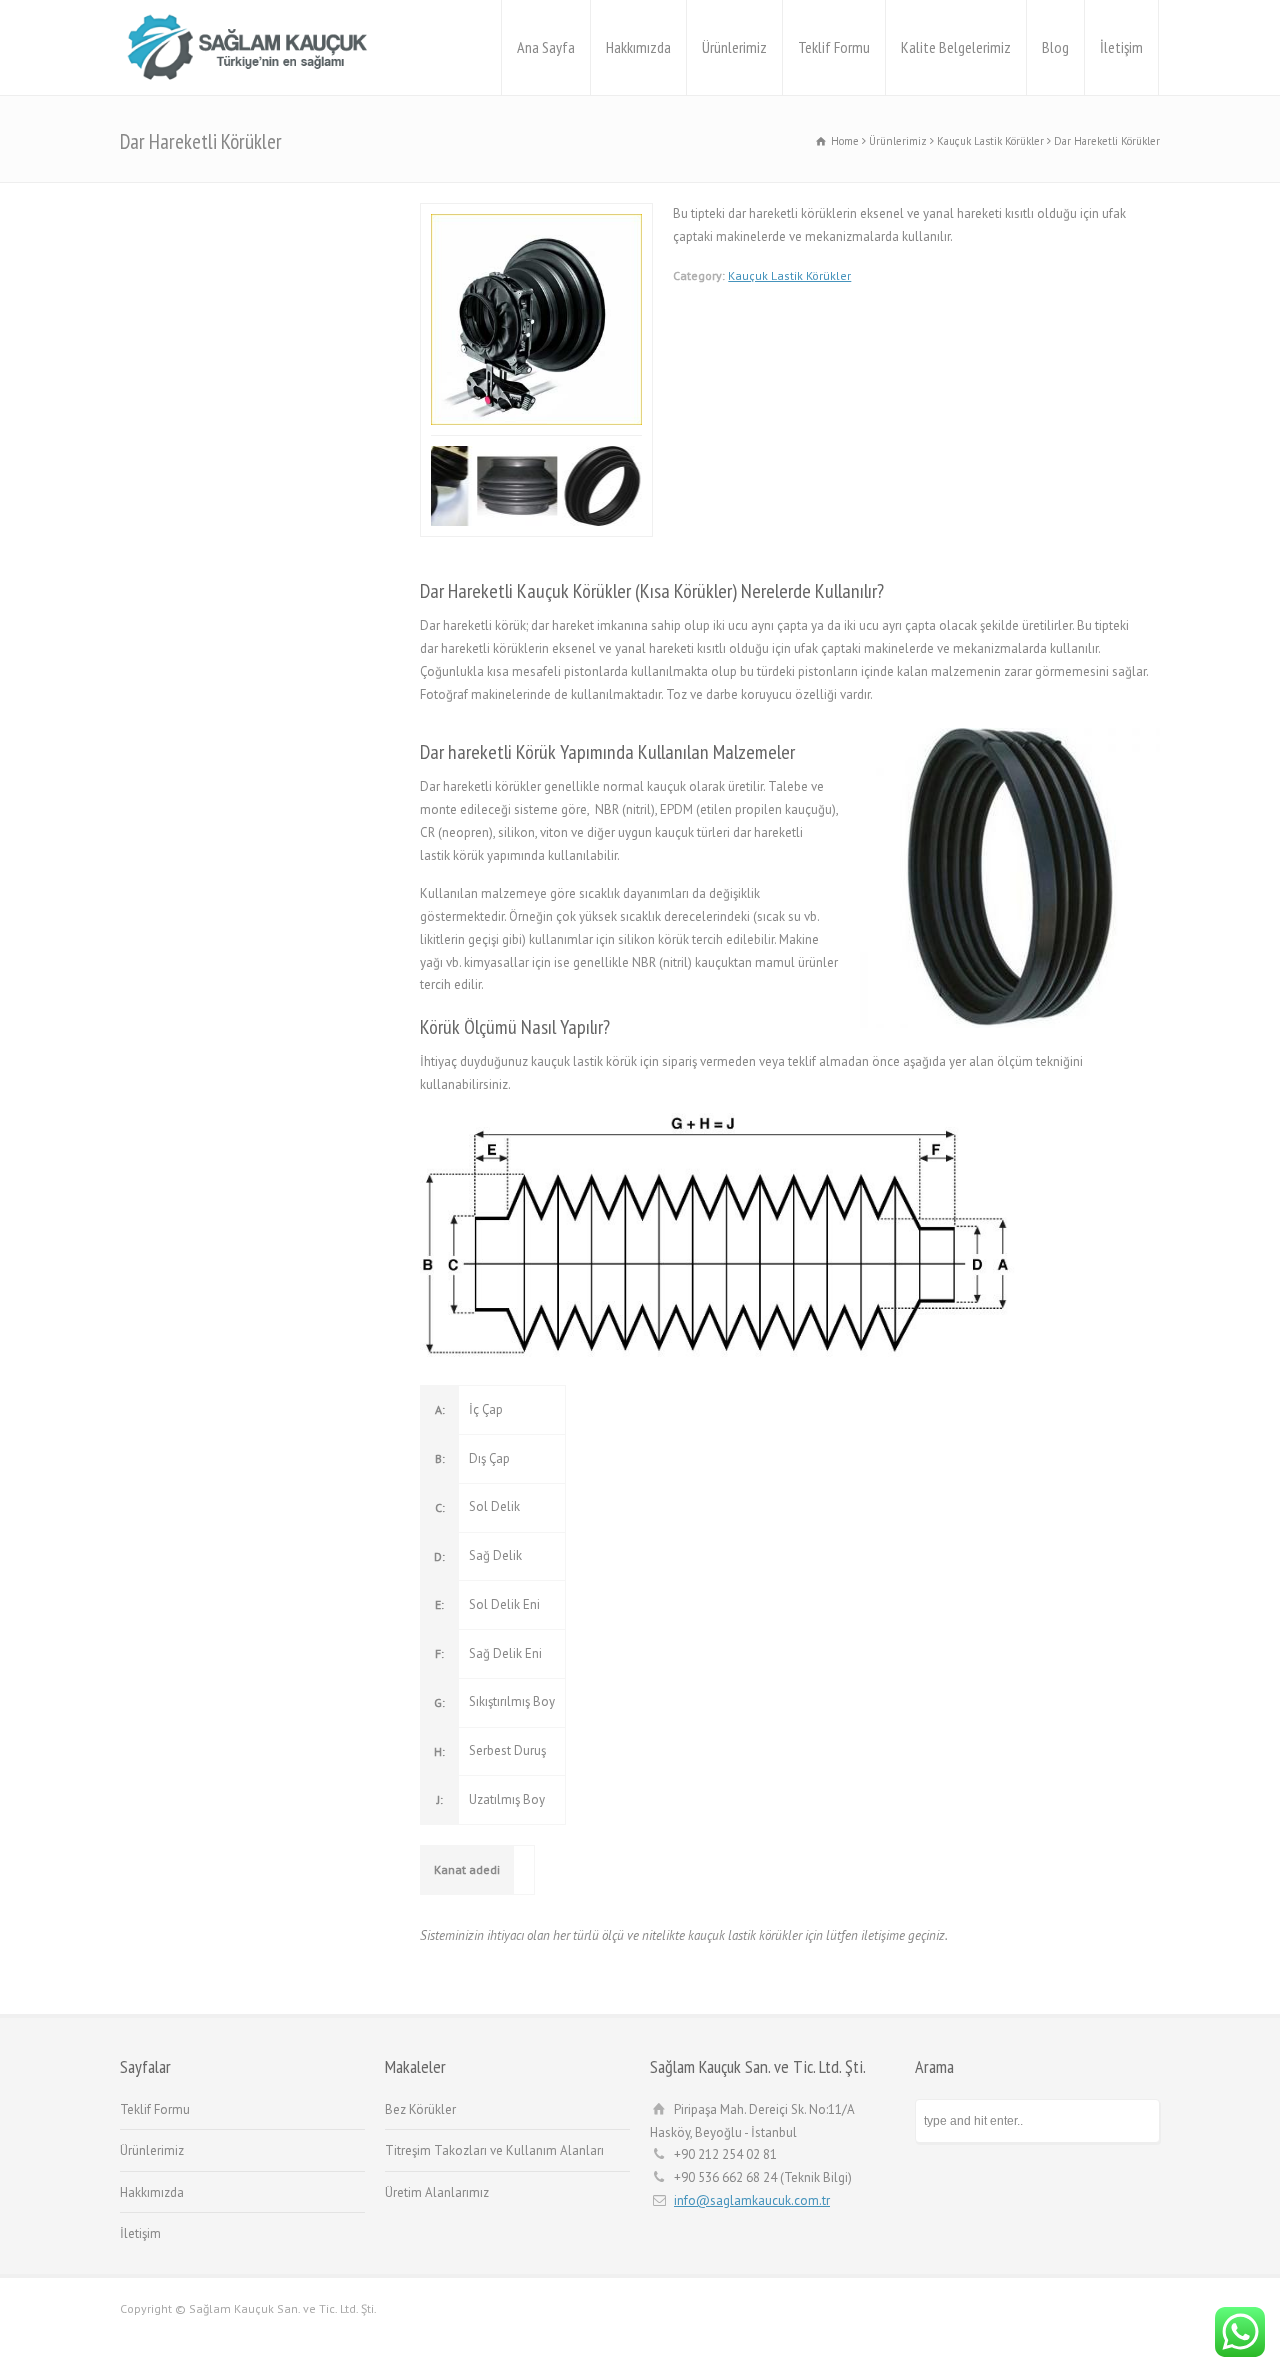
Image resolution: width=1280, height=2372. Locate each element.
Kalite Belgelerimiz (956, 47)
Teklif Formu (834, 47)
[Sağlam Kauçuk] (254, 47)
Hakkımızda (638, 47)
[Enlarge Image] (545, 214)
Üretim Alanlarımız (437, 2192)
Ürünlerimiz (734, 47)
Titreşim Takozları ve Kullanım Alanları (494, 2150)
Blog (1055, 47)
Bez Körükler (420, 2109)
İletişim (1121, 47)
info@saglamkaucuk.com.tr (752, 2200)
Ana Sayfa (546, 47)
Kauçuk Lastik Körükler (789, 275)
